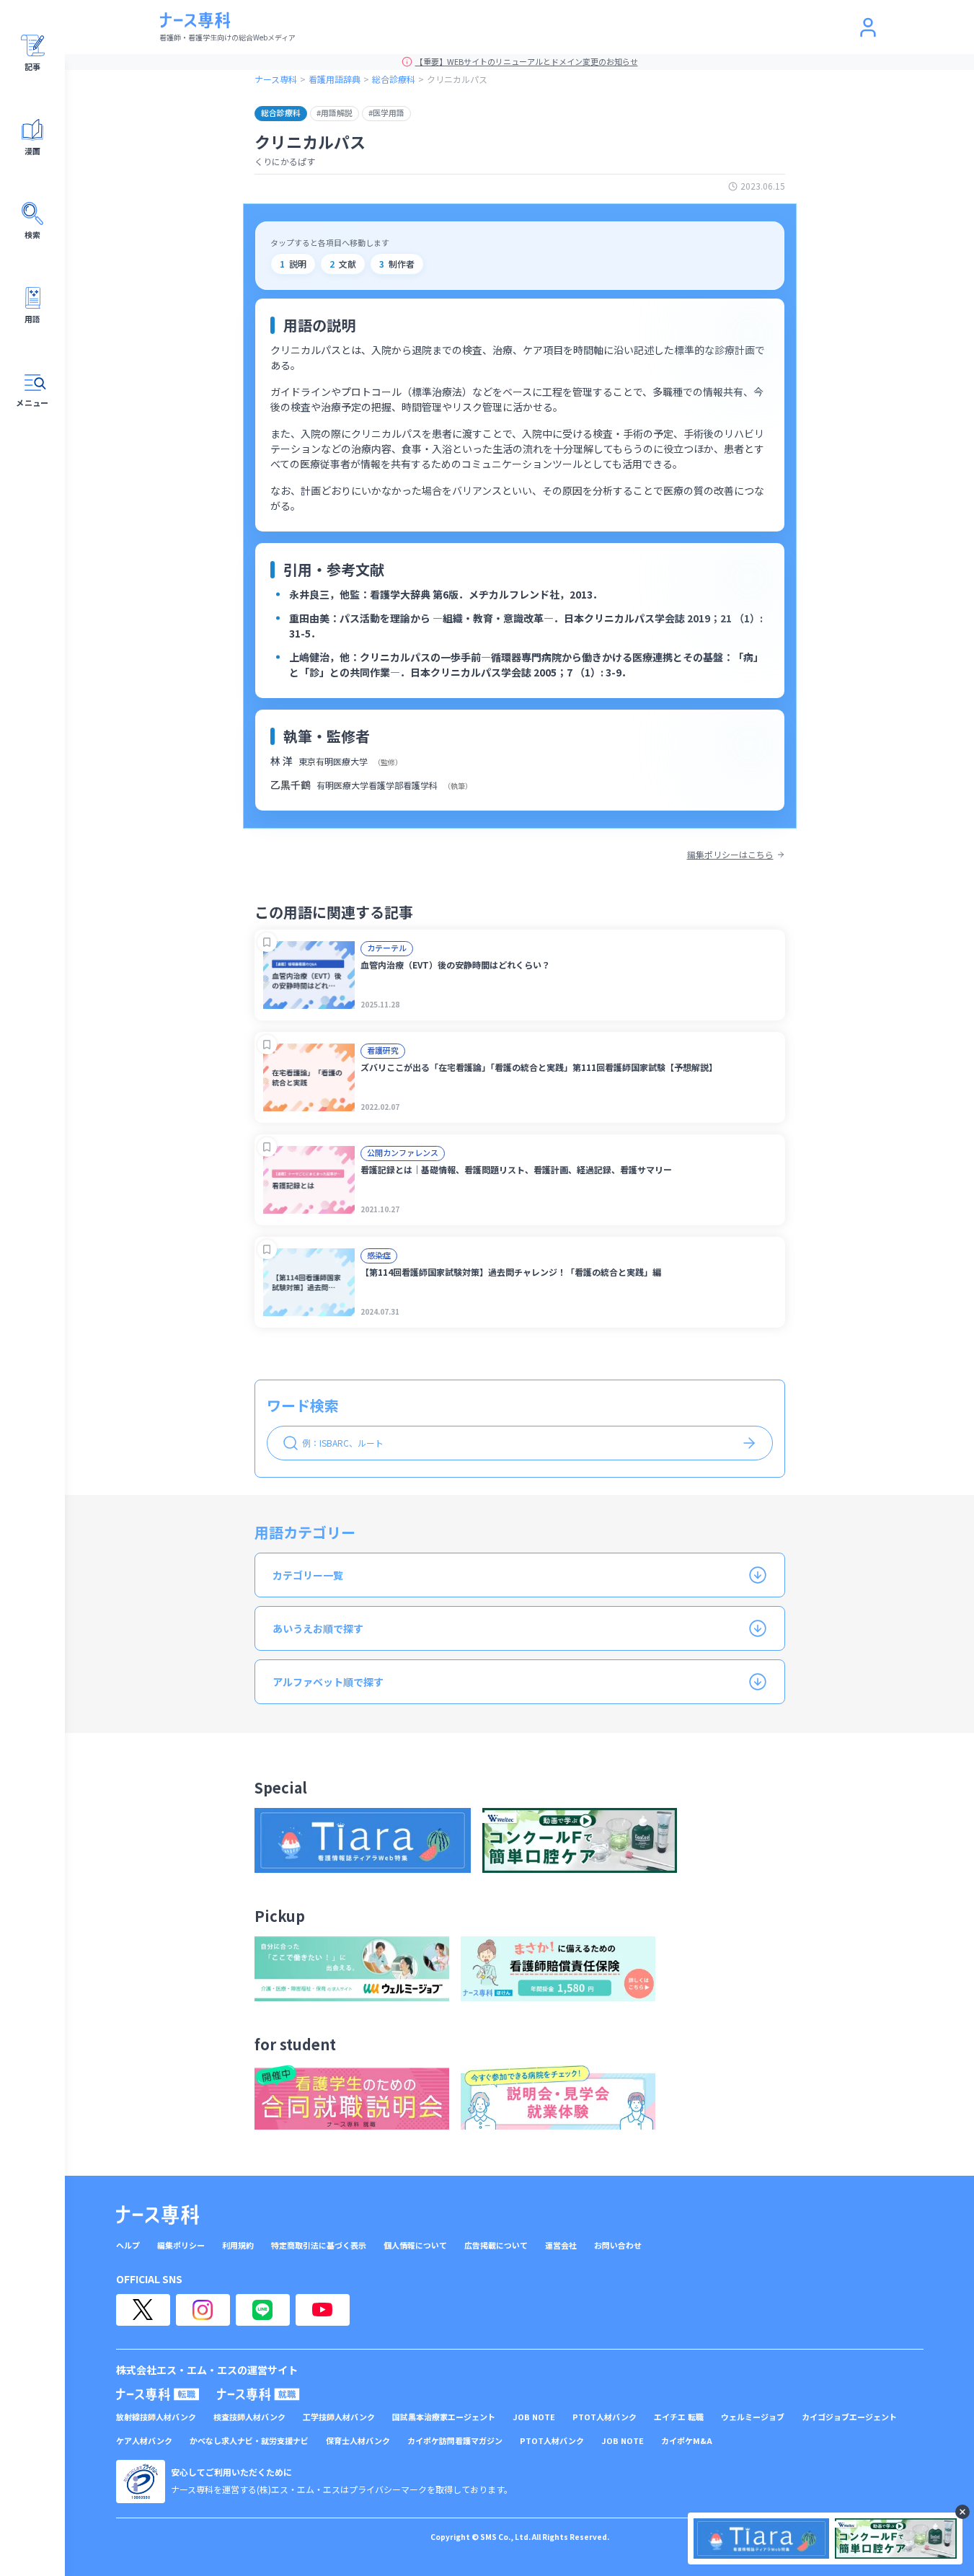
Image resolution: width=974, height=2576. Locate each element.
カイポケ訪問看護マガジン (455, 2441)
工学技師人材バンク (339, 2417)
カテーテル (387, 948)
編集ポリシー (181, 2245)
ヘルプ (128, 2245)
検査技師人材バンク (249, 2417)
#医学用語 (386, 113)
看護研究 (383, 1050)
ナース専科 (276, 79)
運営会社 (561, 2245)
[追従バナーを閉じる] (962, 2512)
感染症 (379, 1255)
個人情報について (415, 2245)
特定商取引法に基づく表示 (319, 2245)
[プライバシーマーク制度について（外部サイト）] (141, 2482)
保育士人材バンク (358, 2441)
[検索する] (749, 1443)
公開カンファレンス (403, 1152)
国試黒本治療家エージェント (444, 2417)
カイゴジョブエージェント (849, 2417)
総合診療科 (394, 79)
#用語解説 (335, 113)
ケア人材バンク (144, 2441)
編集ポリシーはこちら (730, 855)
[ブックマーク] (267, 942)
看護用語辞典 (335, 79)
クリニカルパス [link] (457, 79)
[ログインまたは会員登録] (868, 27)
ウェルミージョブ (753, 2417)
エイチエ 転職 (679, 2417)
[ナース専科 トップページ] (158, 2215)
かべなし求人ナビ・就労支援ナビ (249, 2441)
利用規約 (238, 2245)
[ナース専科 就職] (258, 2394)
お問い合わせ (618, 2245)
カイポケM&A (687, 2441)
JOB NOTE (534, 2417)
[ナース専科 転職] (158, 2394)
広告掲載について (496, 2245)
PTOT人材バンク (605, 2417)
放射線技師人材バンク (156, 2417)
